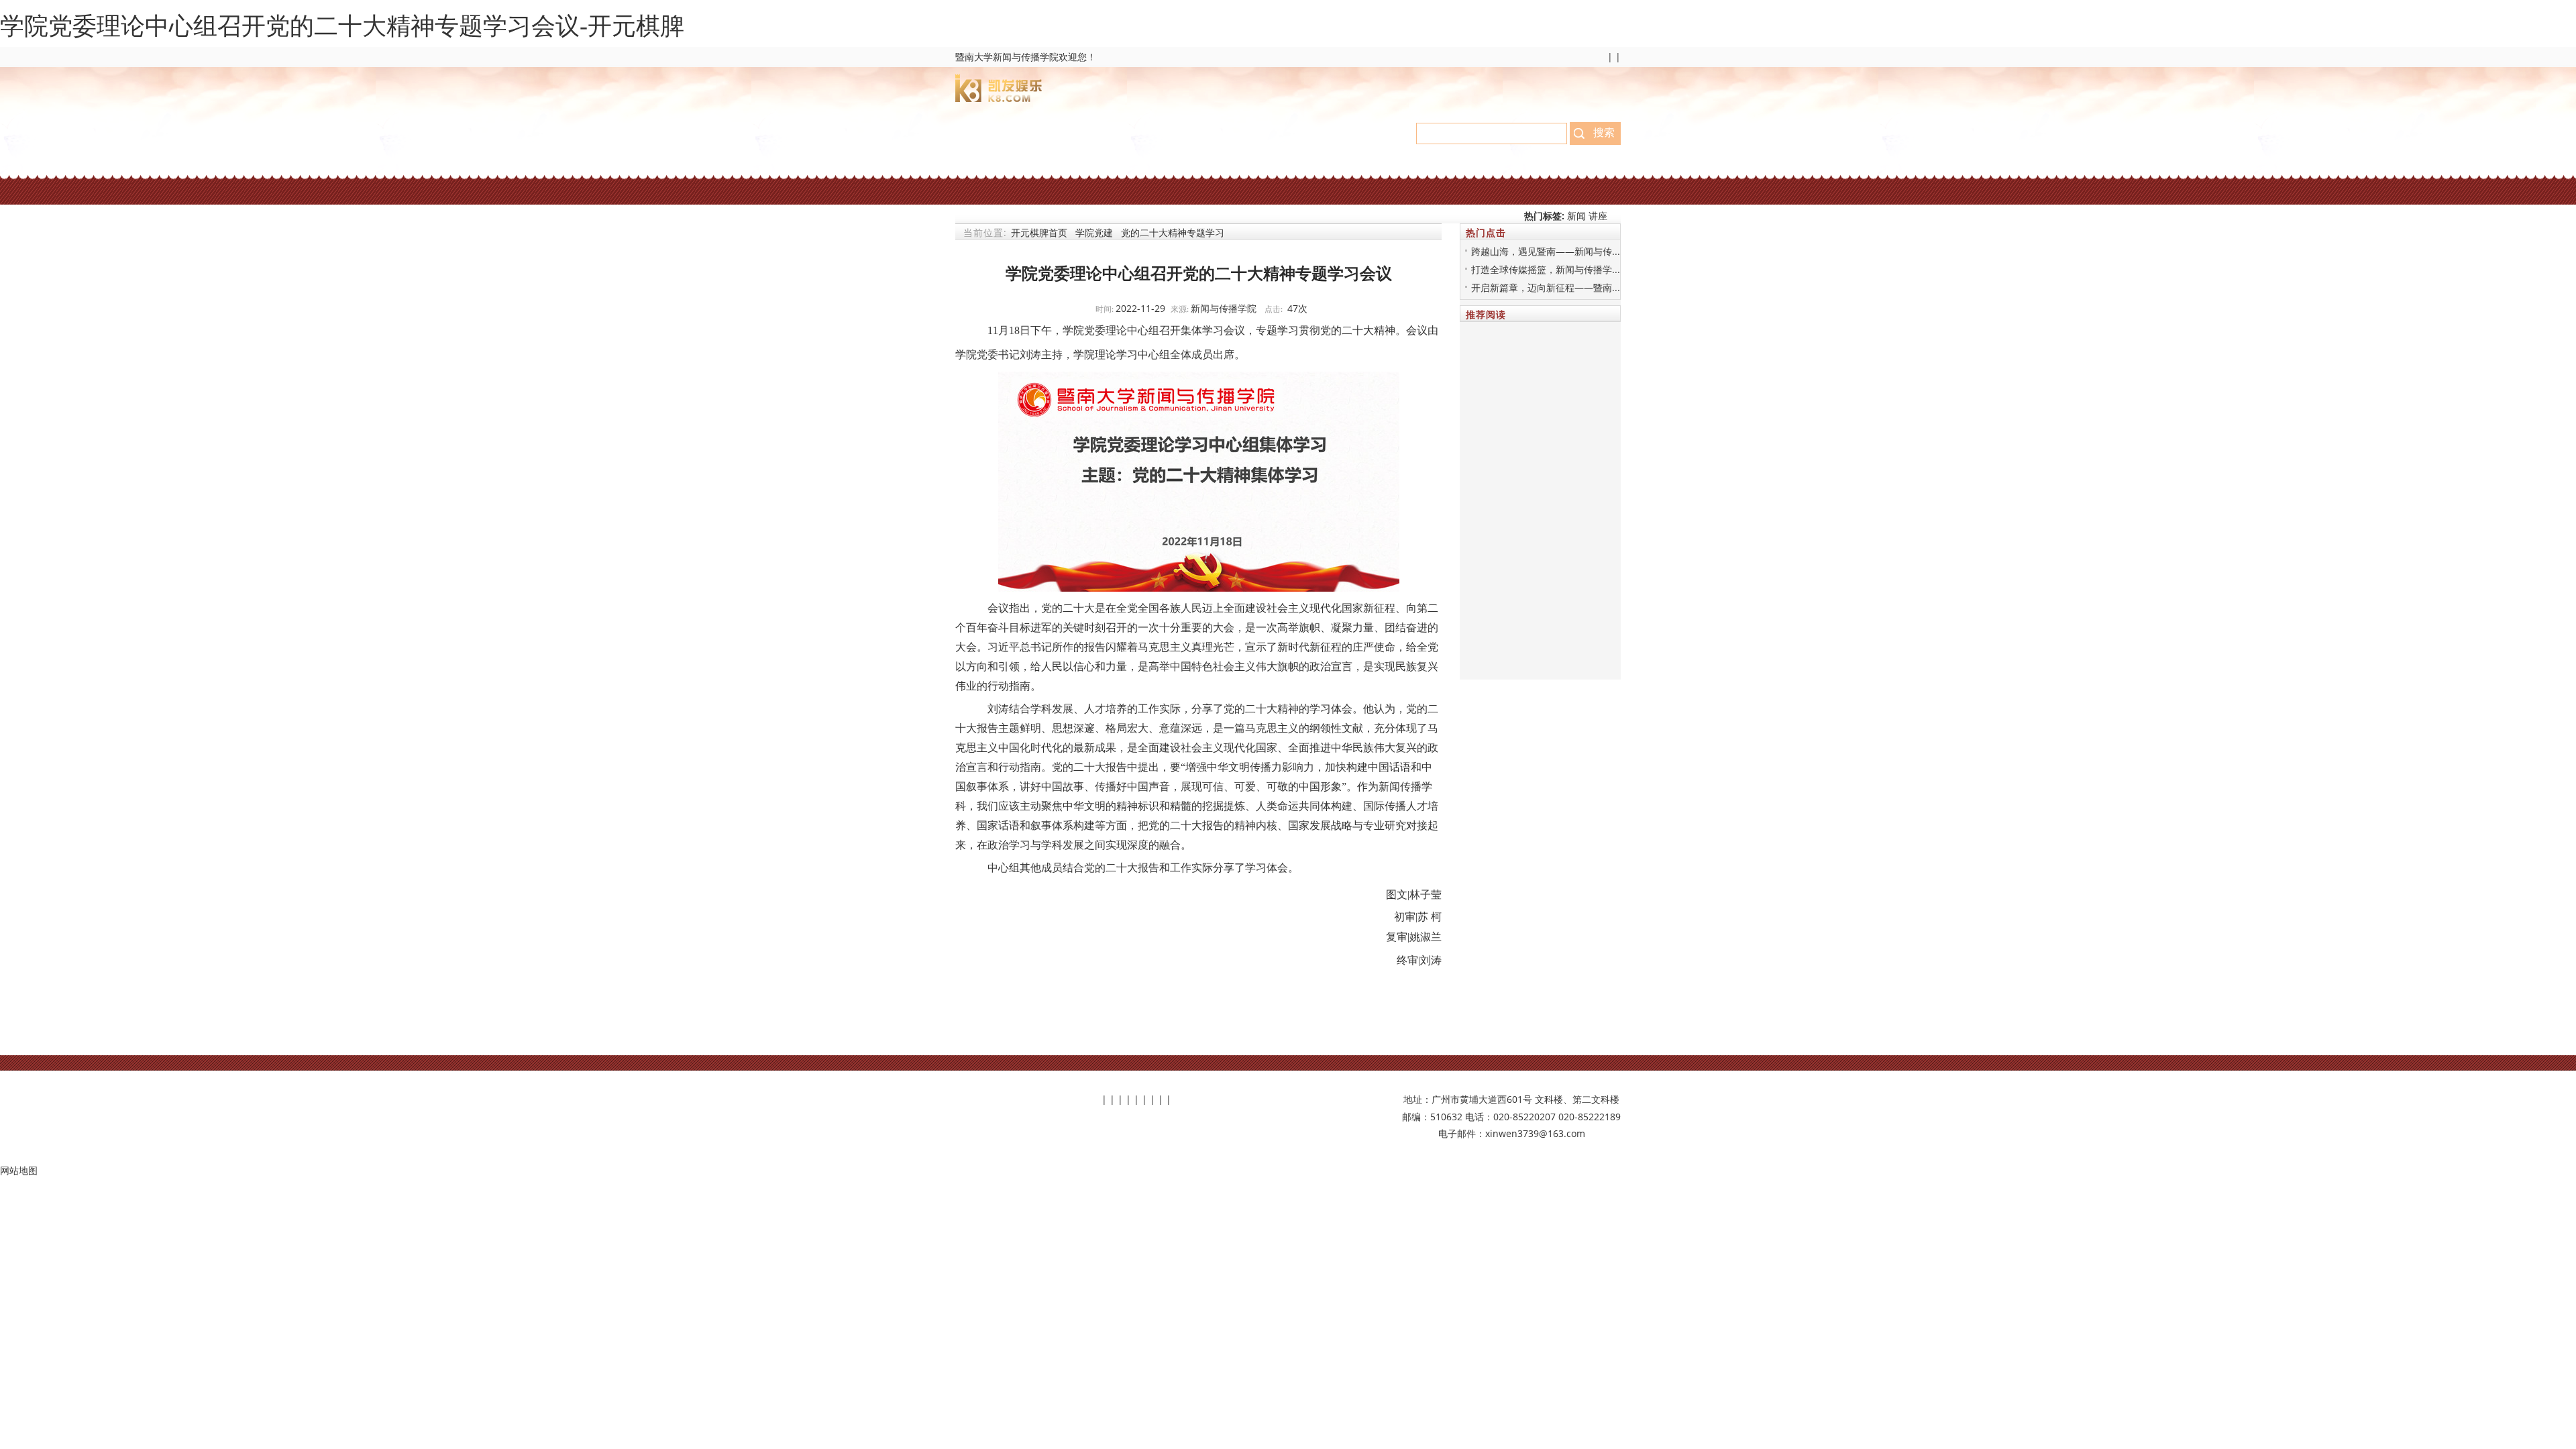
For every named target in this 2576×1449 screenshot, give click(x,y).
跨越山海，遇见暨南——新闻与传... (1546, 251)
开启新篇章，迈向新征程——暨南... (1546, 287)
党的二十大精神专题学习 (1173, 232)
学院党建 (1094, 232)
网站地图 (19, 1170)
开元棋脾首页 (1039, 232)
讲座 (1598, 216)
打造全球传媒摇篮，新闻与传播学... (1546, 269)
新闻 (1578, 216)
